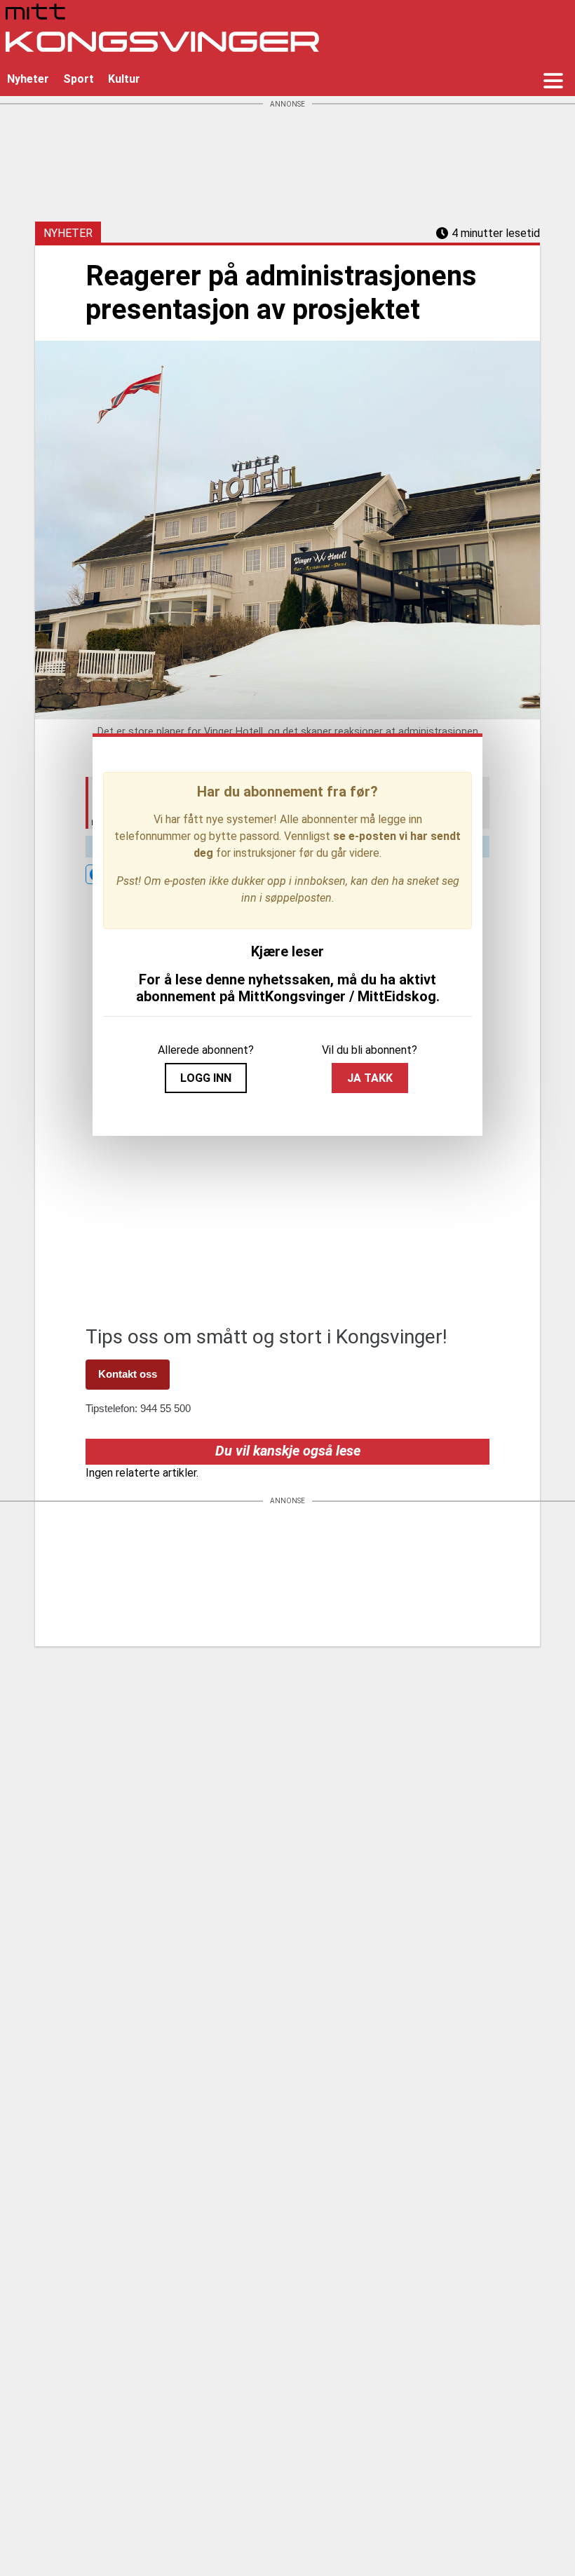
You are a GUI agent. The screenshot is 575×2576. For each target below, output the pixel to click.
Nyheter (28, 79)
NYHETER (68, 233)
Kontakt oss (128, 1374)
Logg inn (206, 1078)
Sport (79, 79)
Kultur (124, 79)
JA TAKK (370, 1078)
